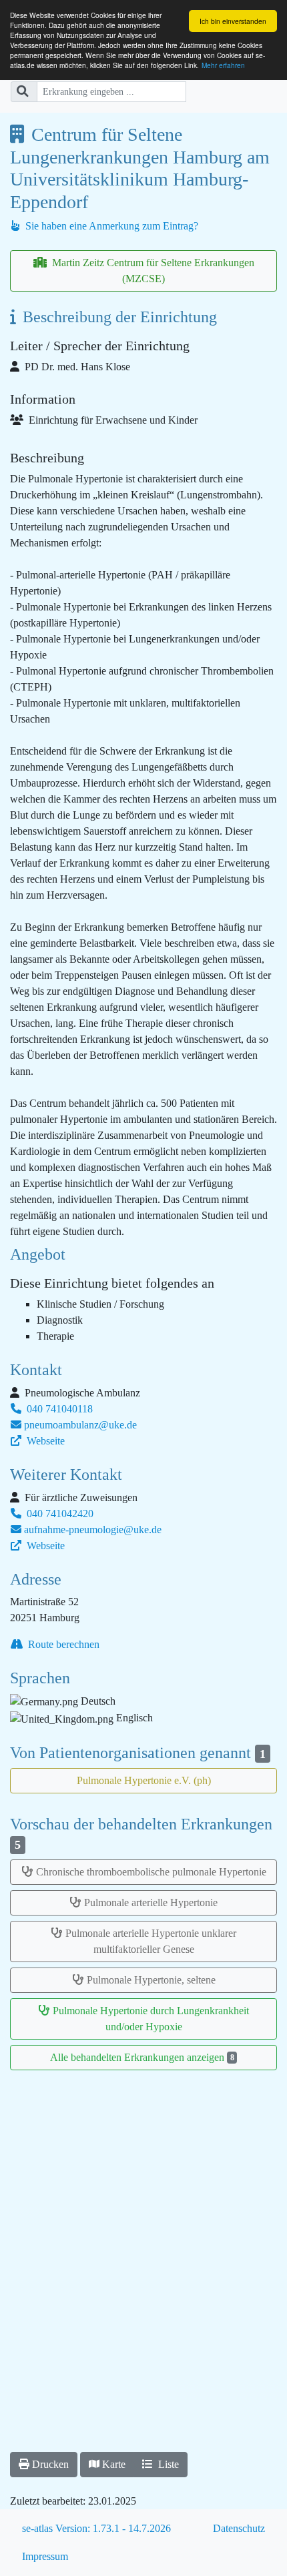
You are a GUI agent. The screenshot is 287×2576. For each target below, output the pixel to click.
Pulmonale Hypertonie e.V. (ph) (144, 1780)
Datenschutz (239, 2528)
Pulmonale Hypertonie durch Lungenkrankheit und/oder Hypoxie (151, 2019)
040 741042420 (59, 1514)
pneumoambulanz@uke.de (80, 1425)
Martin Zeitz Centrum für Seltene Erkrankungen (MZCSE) (152, 271)
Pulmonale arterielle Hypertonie (151, 1902)
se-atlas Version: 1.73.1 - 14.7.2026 (96, 2528)
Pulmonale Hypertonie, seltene (151, 1980)
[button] (44, 2465)
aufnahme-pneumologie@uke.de (93, 1530)
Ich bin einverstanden (233, 21)
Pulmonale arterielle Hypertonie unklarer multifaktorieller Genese (151, 1941)
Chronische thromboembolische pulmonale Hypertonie (151, 1872)
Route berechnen (62, 1644)
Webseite (44, 1441)
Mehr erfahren (223, 65)
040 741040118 (58, 1409)
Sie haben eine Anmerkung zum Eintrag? (110, 226)
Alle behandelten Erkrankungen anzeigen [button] (142, 2057)
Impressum (45, 2556)
